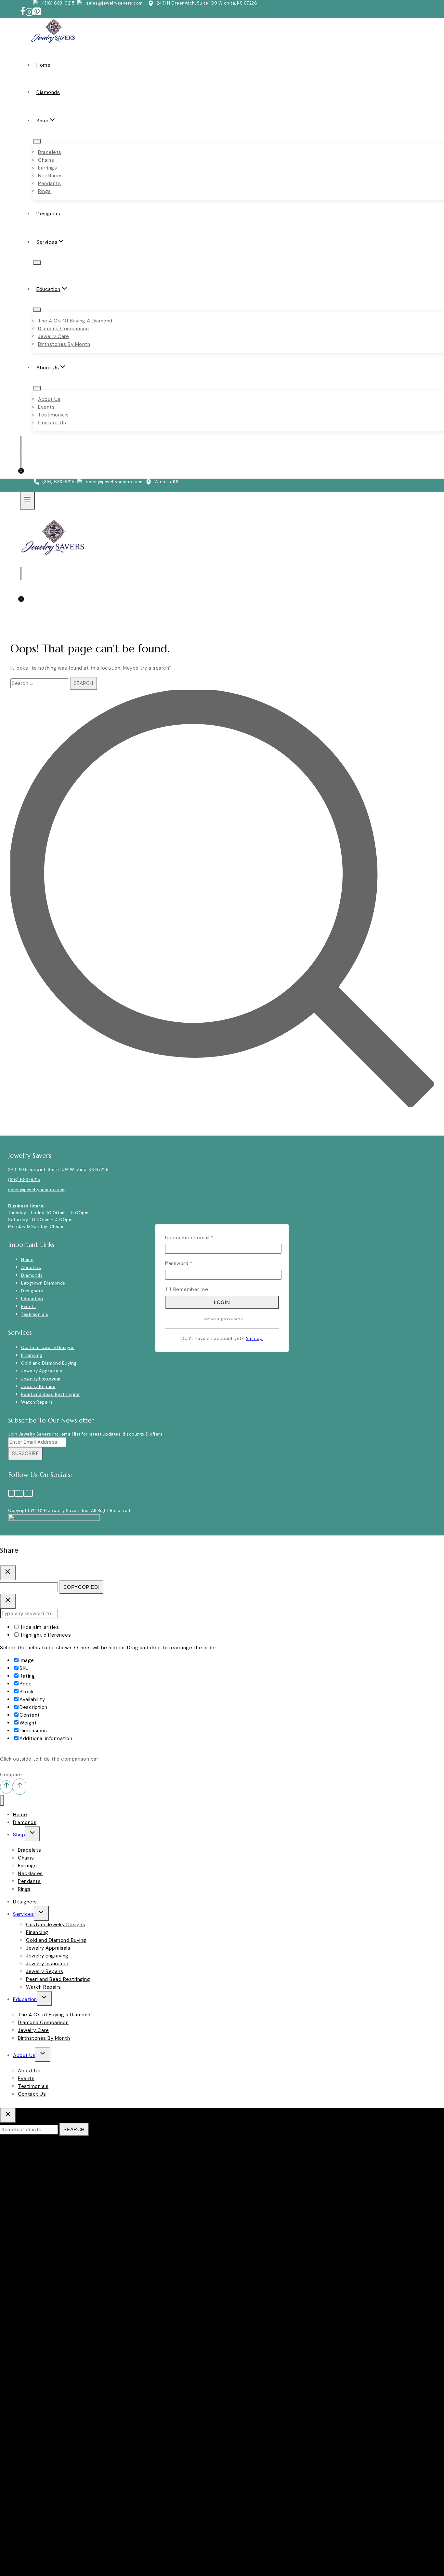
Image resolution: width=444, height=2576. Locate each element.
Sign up (255, 1338)
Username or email (200, 1237)
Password (189, 1263)
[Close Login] (8, 1601)
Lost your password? (222, 1319)
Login (222, 1302)
